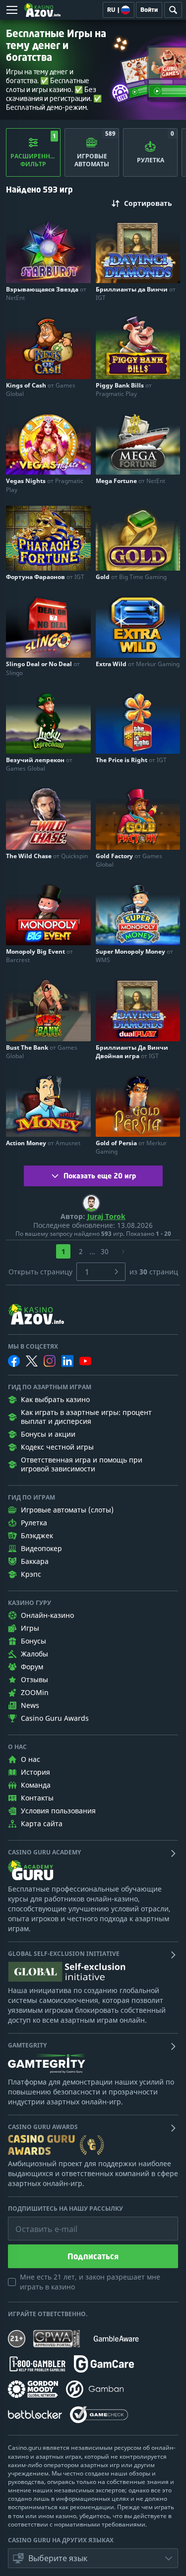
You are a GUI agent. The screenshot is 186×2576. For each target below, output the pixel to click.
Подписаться (93, 2256)
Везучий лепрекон (39, 764)
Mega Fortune (130, 481)
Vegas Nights (45, 485)
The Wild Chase (47, 856)
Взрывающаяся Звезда (46, 293)
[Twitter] (32, 1361)
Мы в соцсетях (33, 1347)
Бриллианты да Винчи (136, 293)
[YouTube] (85, 1361)
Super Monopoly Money (134, 956)
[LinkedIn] (67, 1361)
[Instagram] (50, 1361)
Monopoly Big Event (39, 956)
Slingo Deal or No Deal (43, 668)
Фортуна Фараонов (45, 577)
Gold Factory (129, 860)
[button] (93, 2558)
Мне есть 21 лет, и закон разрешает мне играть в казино (90, 2282)
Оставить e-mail (38, 2222)
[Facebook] (14, 1361)
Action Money (43, 1143)
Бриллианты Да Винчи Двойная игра (132, 1052)
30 (105, 1251)
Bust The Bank (42, 1052)
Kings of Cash (41, 389)
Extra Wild (138, 664)
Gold (131, 577)
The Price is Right (131, 760)
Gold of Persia (131, 1147)
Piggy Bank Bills (124, 389)
